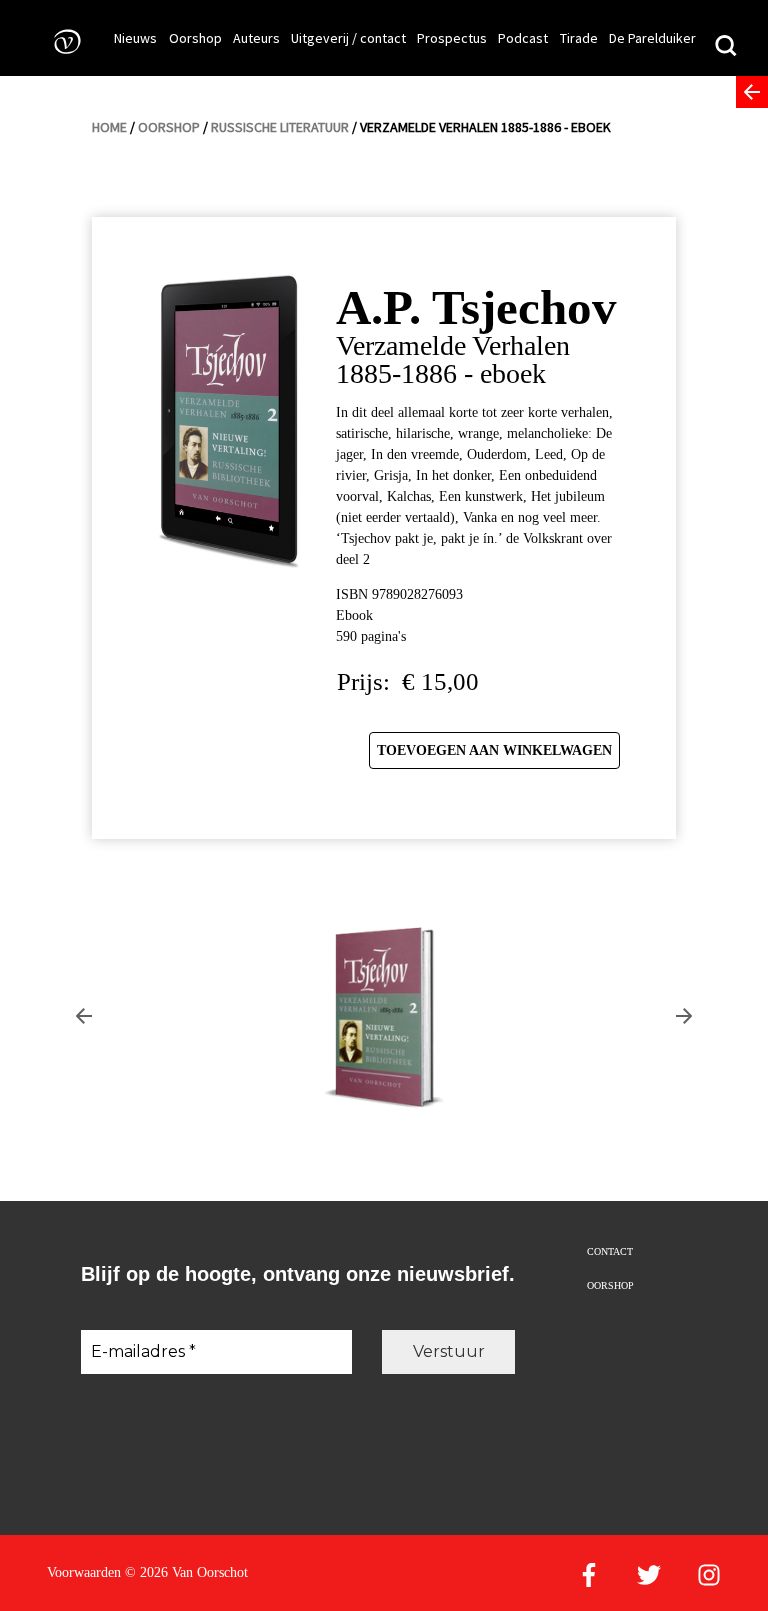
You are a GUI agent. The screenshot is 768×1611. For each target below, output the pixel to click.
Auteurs (256, 38)
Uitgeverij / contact (348, 38)
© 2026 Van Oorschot (186, 1572)
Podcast (523, 38)
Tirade (579, 38)
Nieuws (135, 38)
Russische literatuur (280, 127)
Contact (610, 1251)
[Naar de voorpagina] (61, 40)
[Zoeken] (726, 48)
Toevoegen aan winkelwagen (494, 750)
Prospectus (452, 38)
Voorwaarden (84, 1572)
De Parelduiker (652, 38)
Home (109, 127)
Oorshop (195, 38)
